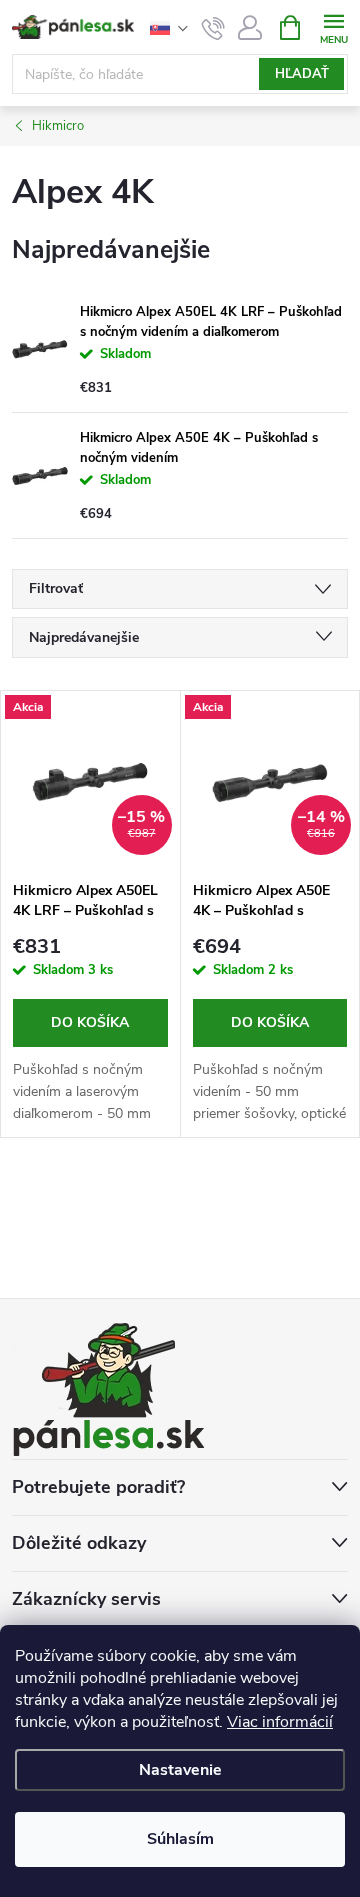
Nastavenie (180, 1770)
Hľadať (302, 74)
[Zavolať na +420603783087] (213, 28)
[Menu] (333, 26)
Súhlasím (180, 1839)
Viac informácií (280, 1722)
